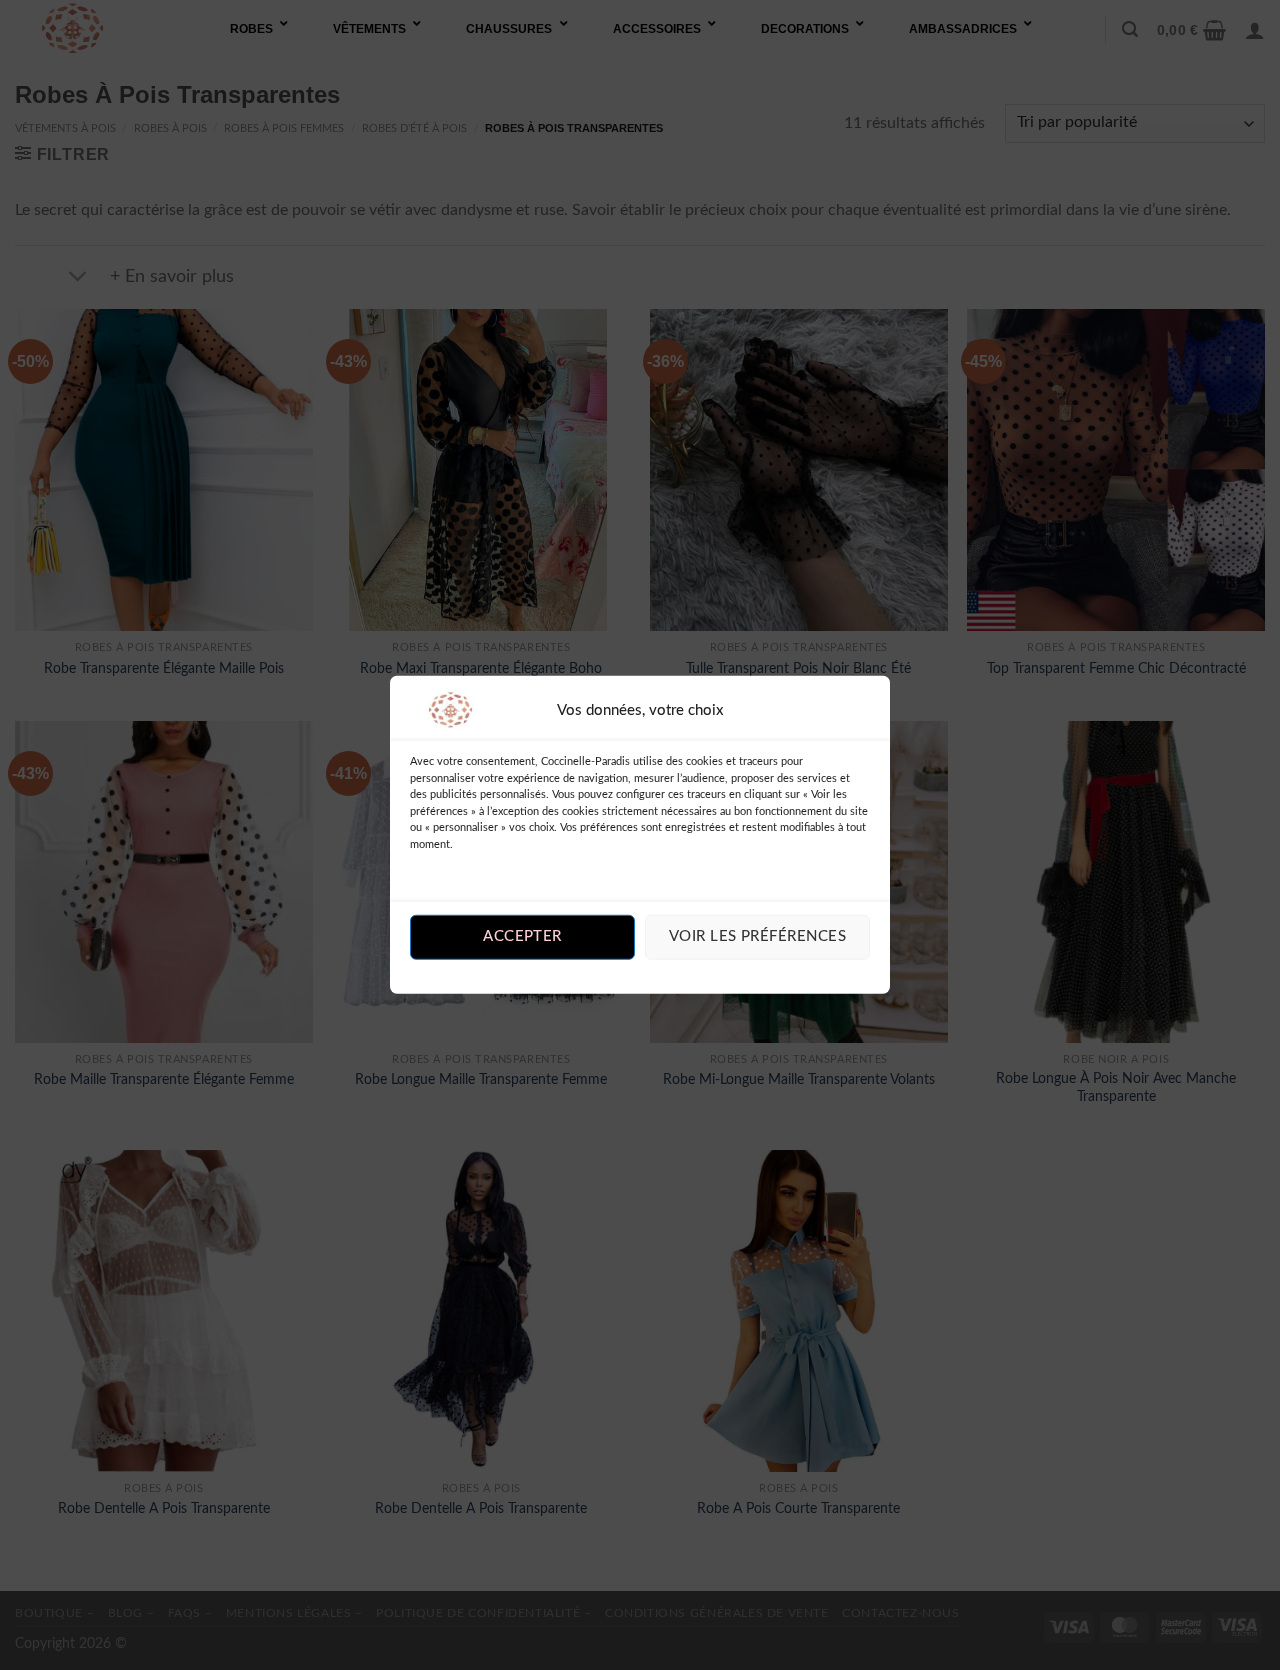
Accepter (522, 936)
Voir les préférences (757, 936)
